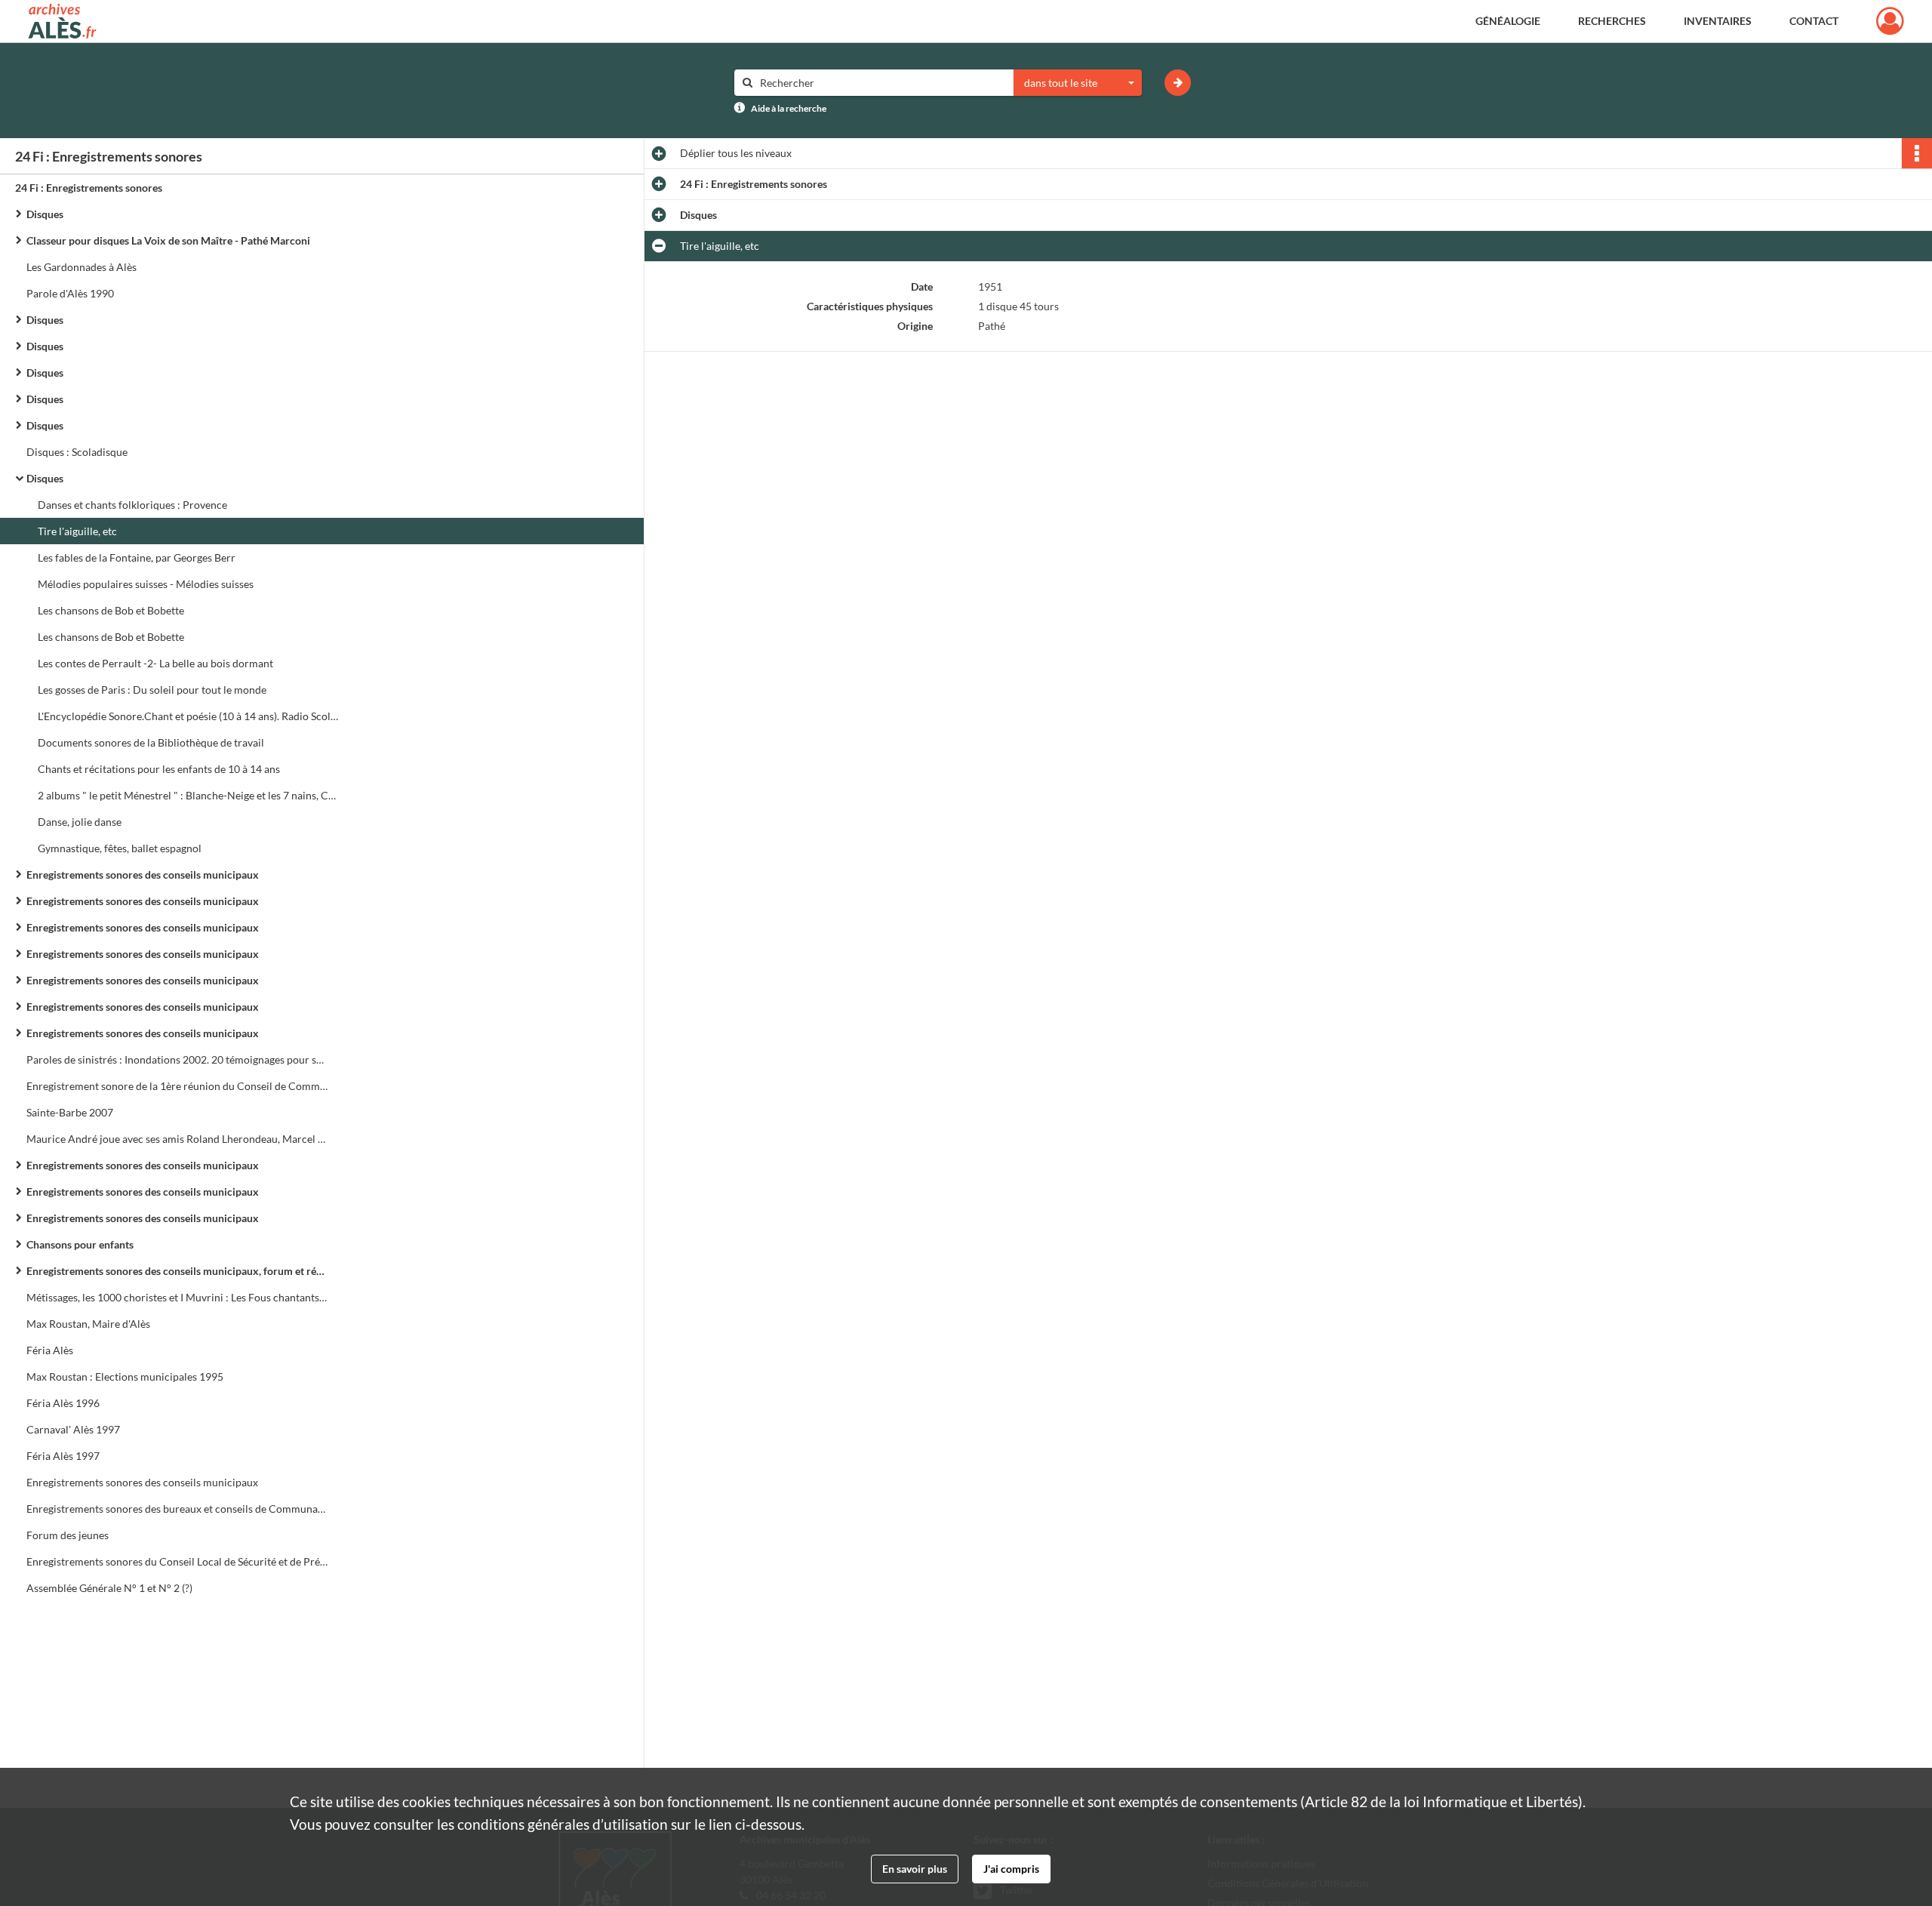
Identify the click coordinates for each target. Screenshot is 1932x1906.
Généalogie (1508, 21)
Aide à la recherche (789, 108)
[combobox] (1078, 83)
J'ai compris (1011, 1869)
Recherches (1612, 21)
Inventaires (1718, 21)
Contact (1814, 21)
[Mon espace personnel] (1890, 21)
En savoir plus (915, 1869)
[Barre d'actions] (1917, 153)
